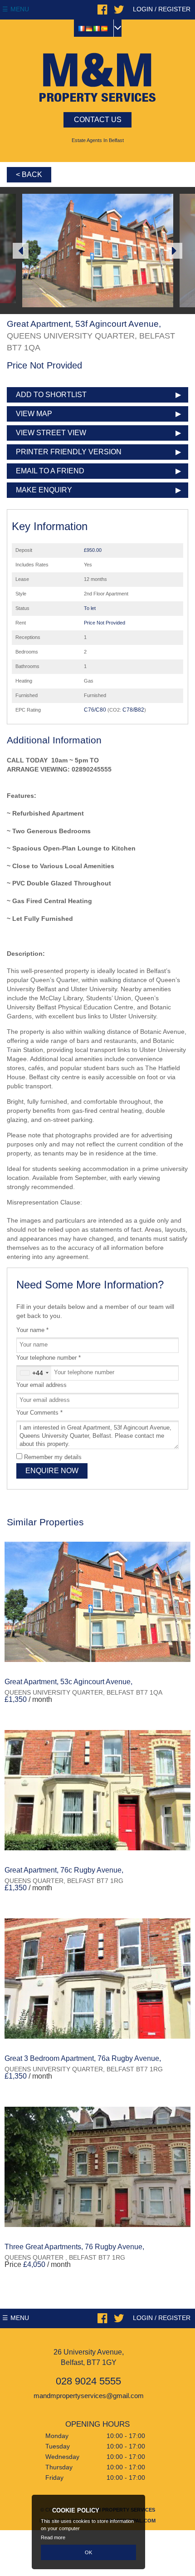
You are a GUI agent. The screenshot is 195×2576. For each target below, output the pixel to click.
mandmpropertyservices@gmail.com (89, 2396)
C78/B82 (133, 710)
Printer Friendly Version (69, 452)
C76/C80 (95, 710)
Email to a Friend (50, 471)
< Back (29, 175)
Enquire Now (52, 1471)
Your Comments (39, 1413)
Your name (32, 1330)
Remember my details (53, 1457)
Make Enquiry (44, 490)
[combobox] (34, 1373)
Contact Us (98, 120)
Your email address (41, 1385)
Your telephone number (49, 1358)
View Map (34, 414)
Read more (53, 2537)
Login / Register (162, 9)
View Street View (51, 433)
